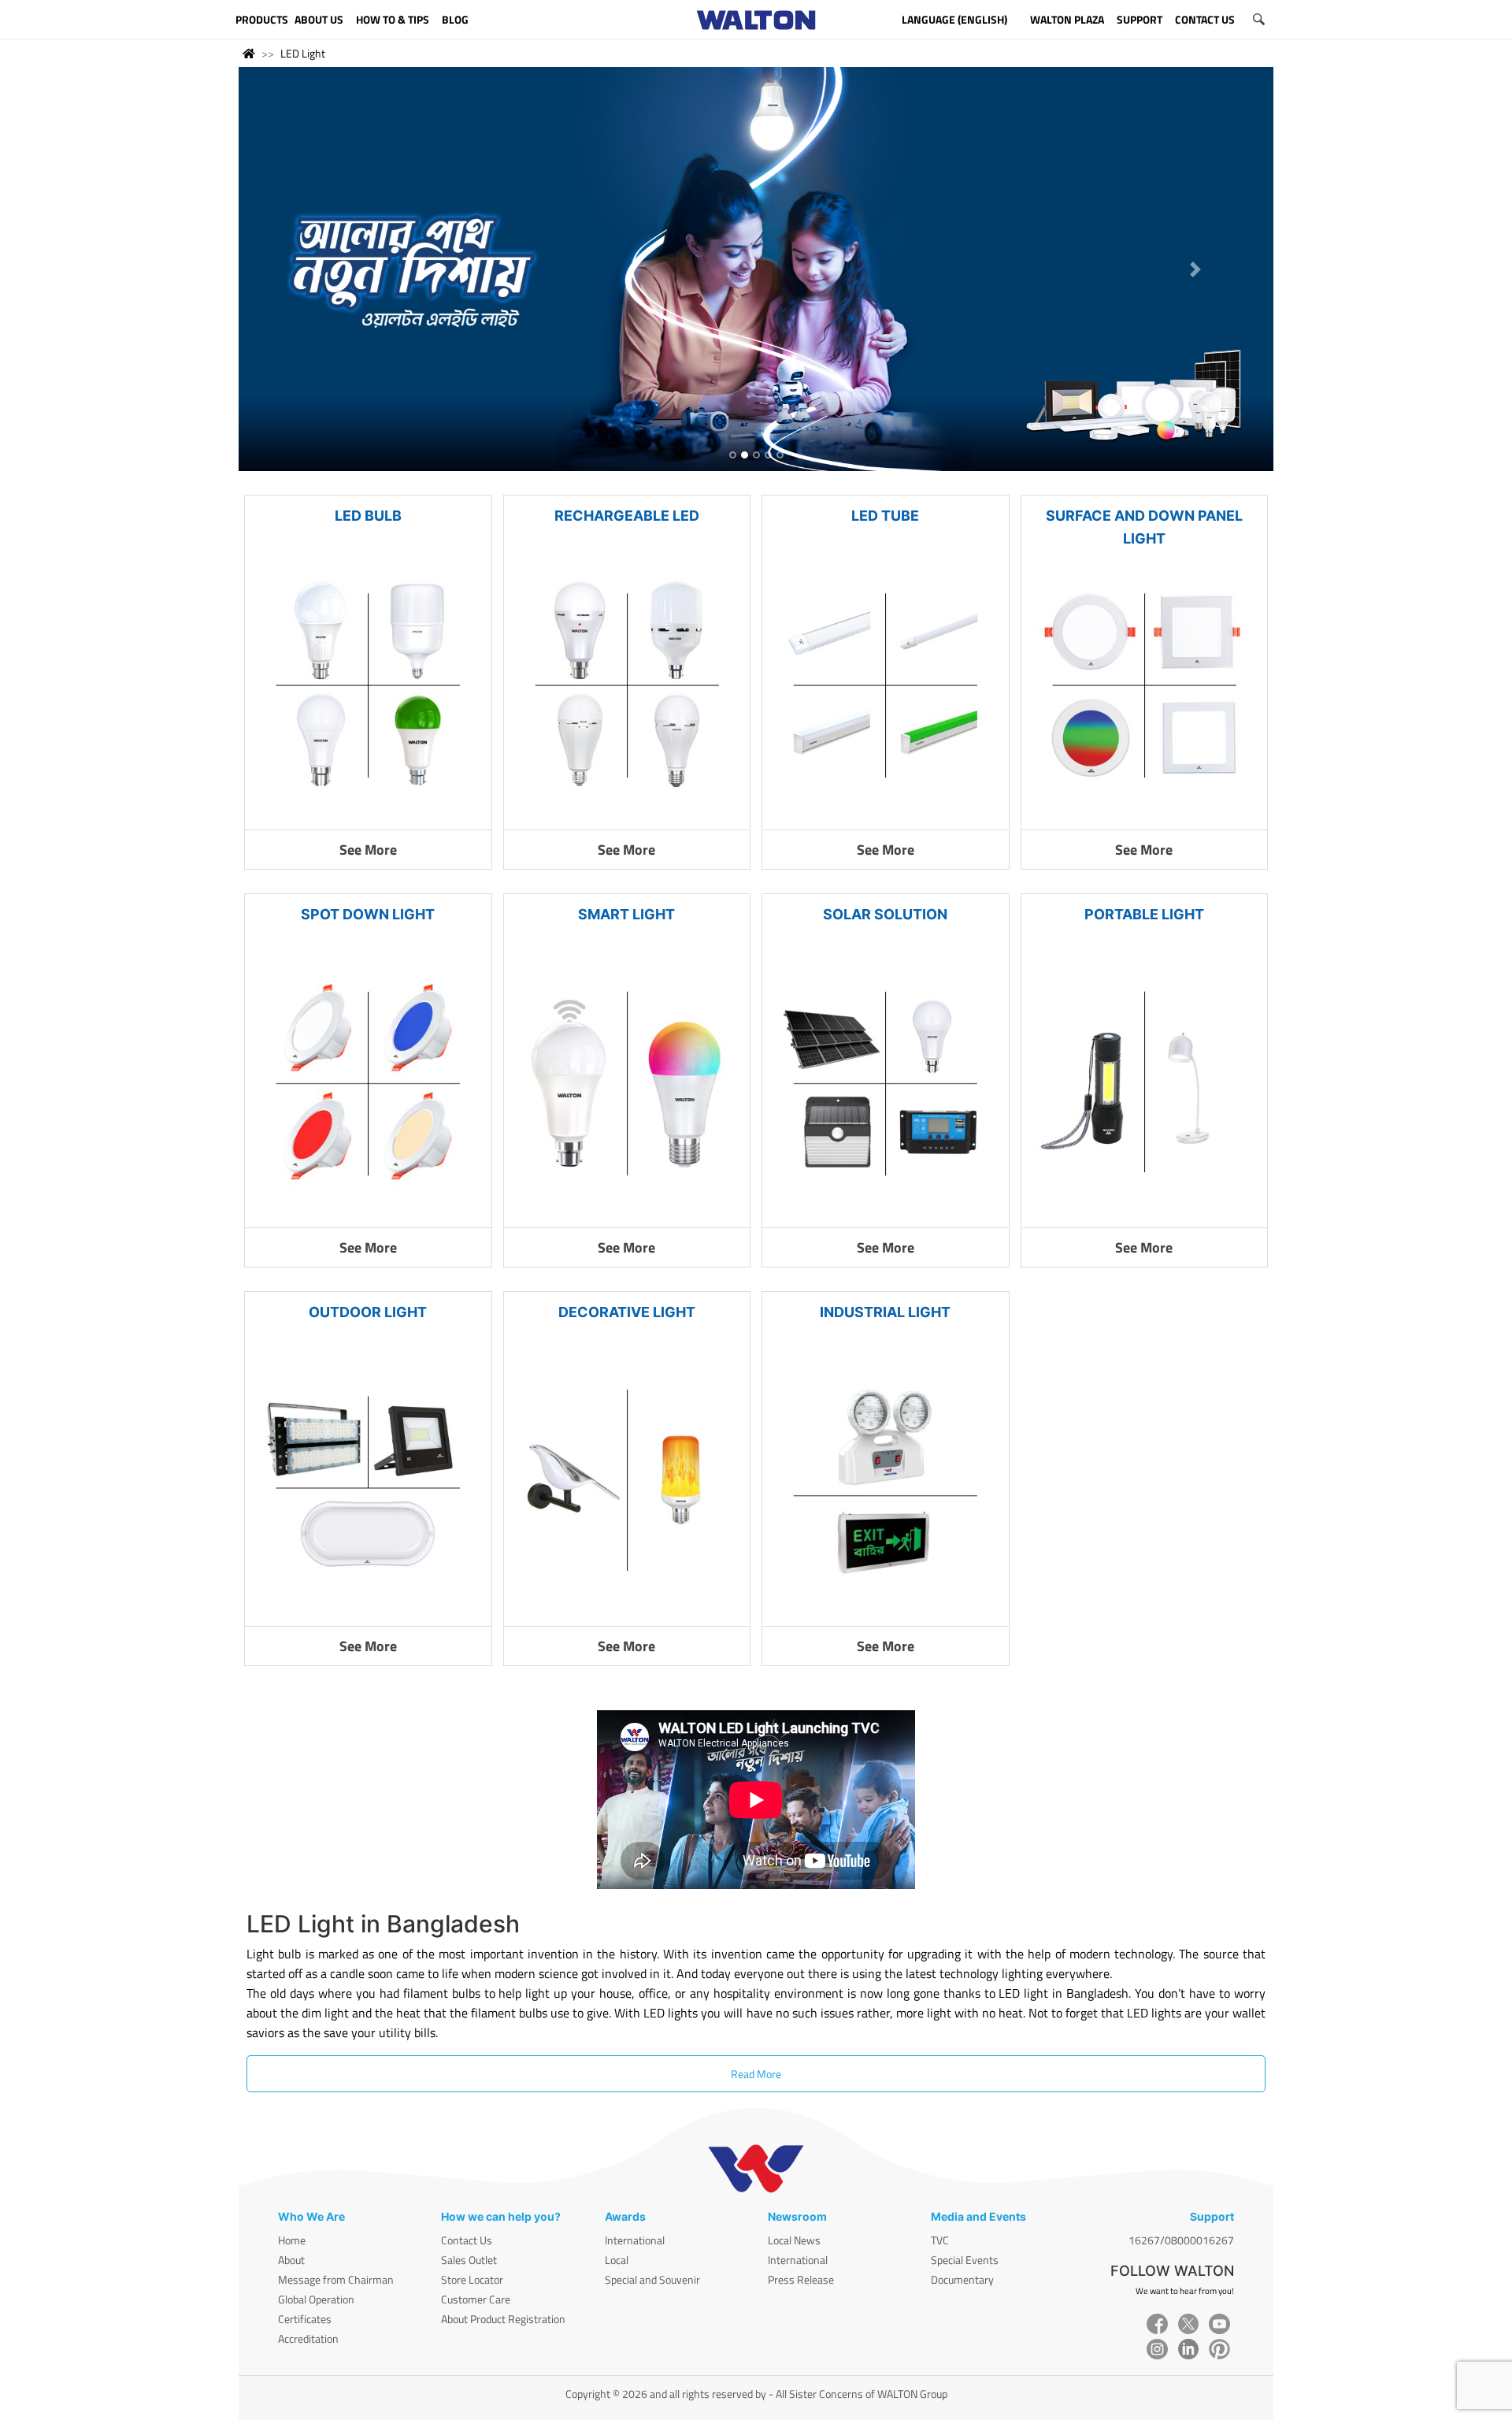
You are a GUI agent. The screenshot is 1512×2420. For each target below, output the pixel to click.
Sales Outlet (469, 2260)
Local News (794, 2240)
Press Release (801, 2279)
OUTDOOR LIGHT (368, 1312)
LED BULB (368, 516)
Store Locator (472, 2279)
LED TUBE (885, 516)
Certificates (305, 2319)
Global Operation (316, 2299)
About (291, 2260)
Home (292, 2240)
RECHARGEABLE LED (627, 516)
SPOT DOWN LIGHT (368, 914)
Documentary (962, 2279)
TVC (940, 2240)
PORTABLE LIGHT (1144, 914)
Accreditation (308, 2338)
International (635, 2240)
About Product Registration (503, 2319)
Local (617, 2260)
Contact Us (467, 2240)
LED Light (303, 53)
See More (368, 850)
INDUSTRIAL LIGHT (885, 1312)
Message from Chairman (336, 2279)
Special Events (965, 2260)
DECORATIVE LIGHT (627, 1312)
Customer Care (476, 2299)
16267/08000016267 (1181, 2240)
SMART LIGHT (626, 914)
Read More (756, 2074)
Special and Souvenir (652, 2279)
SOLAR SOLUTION (885, 914)
